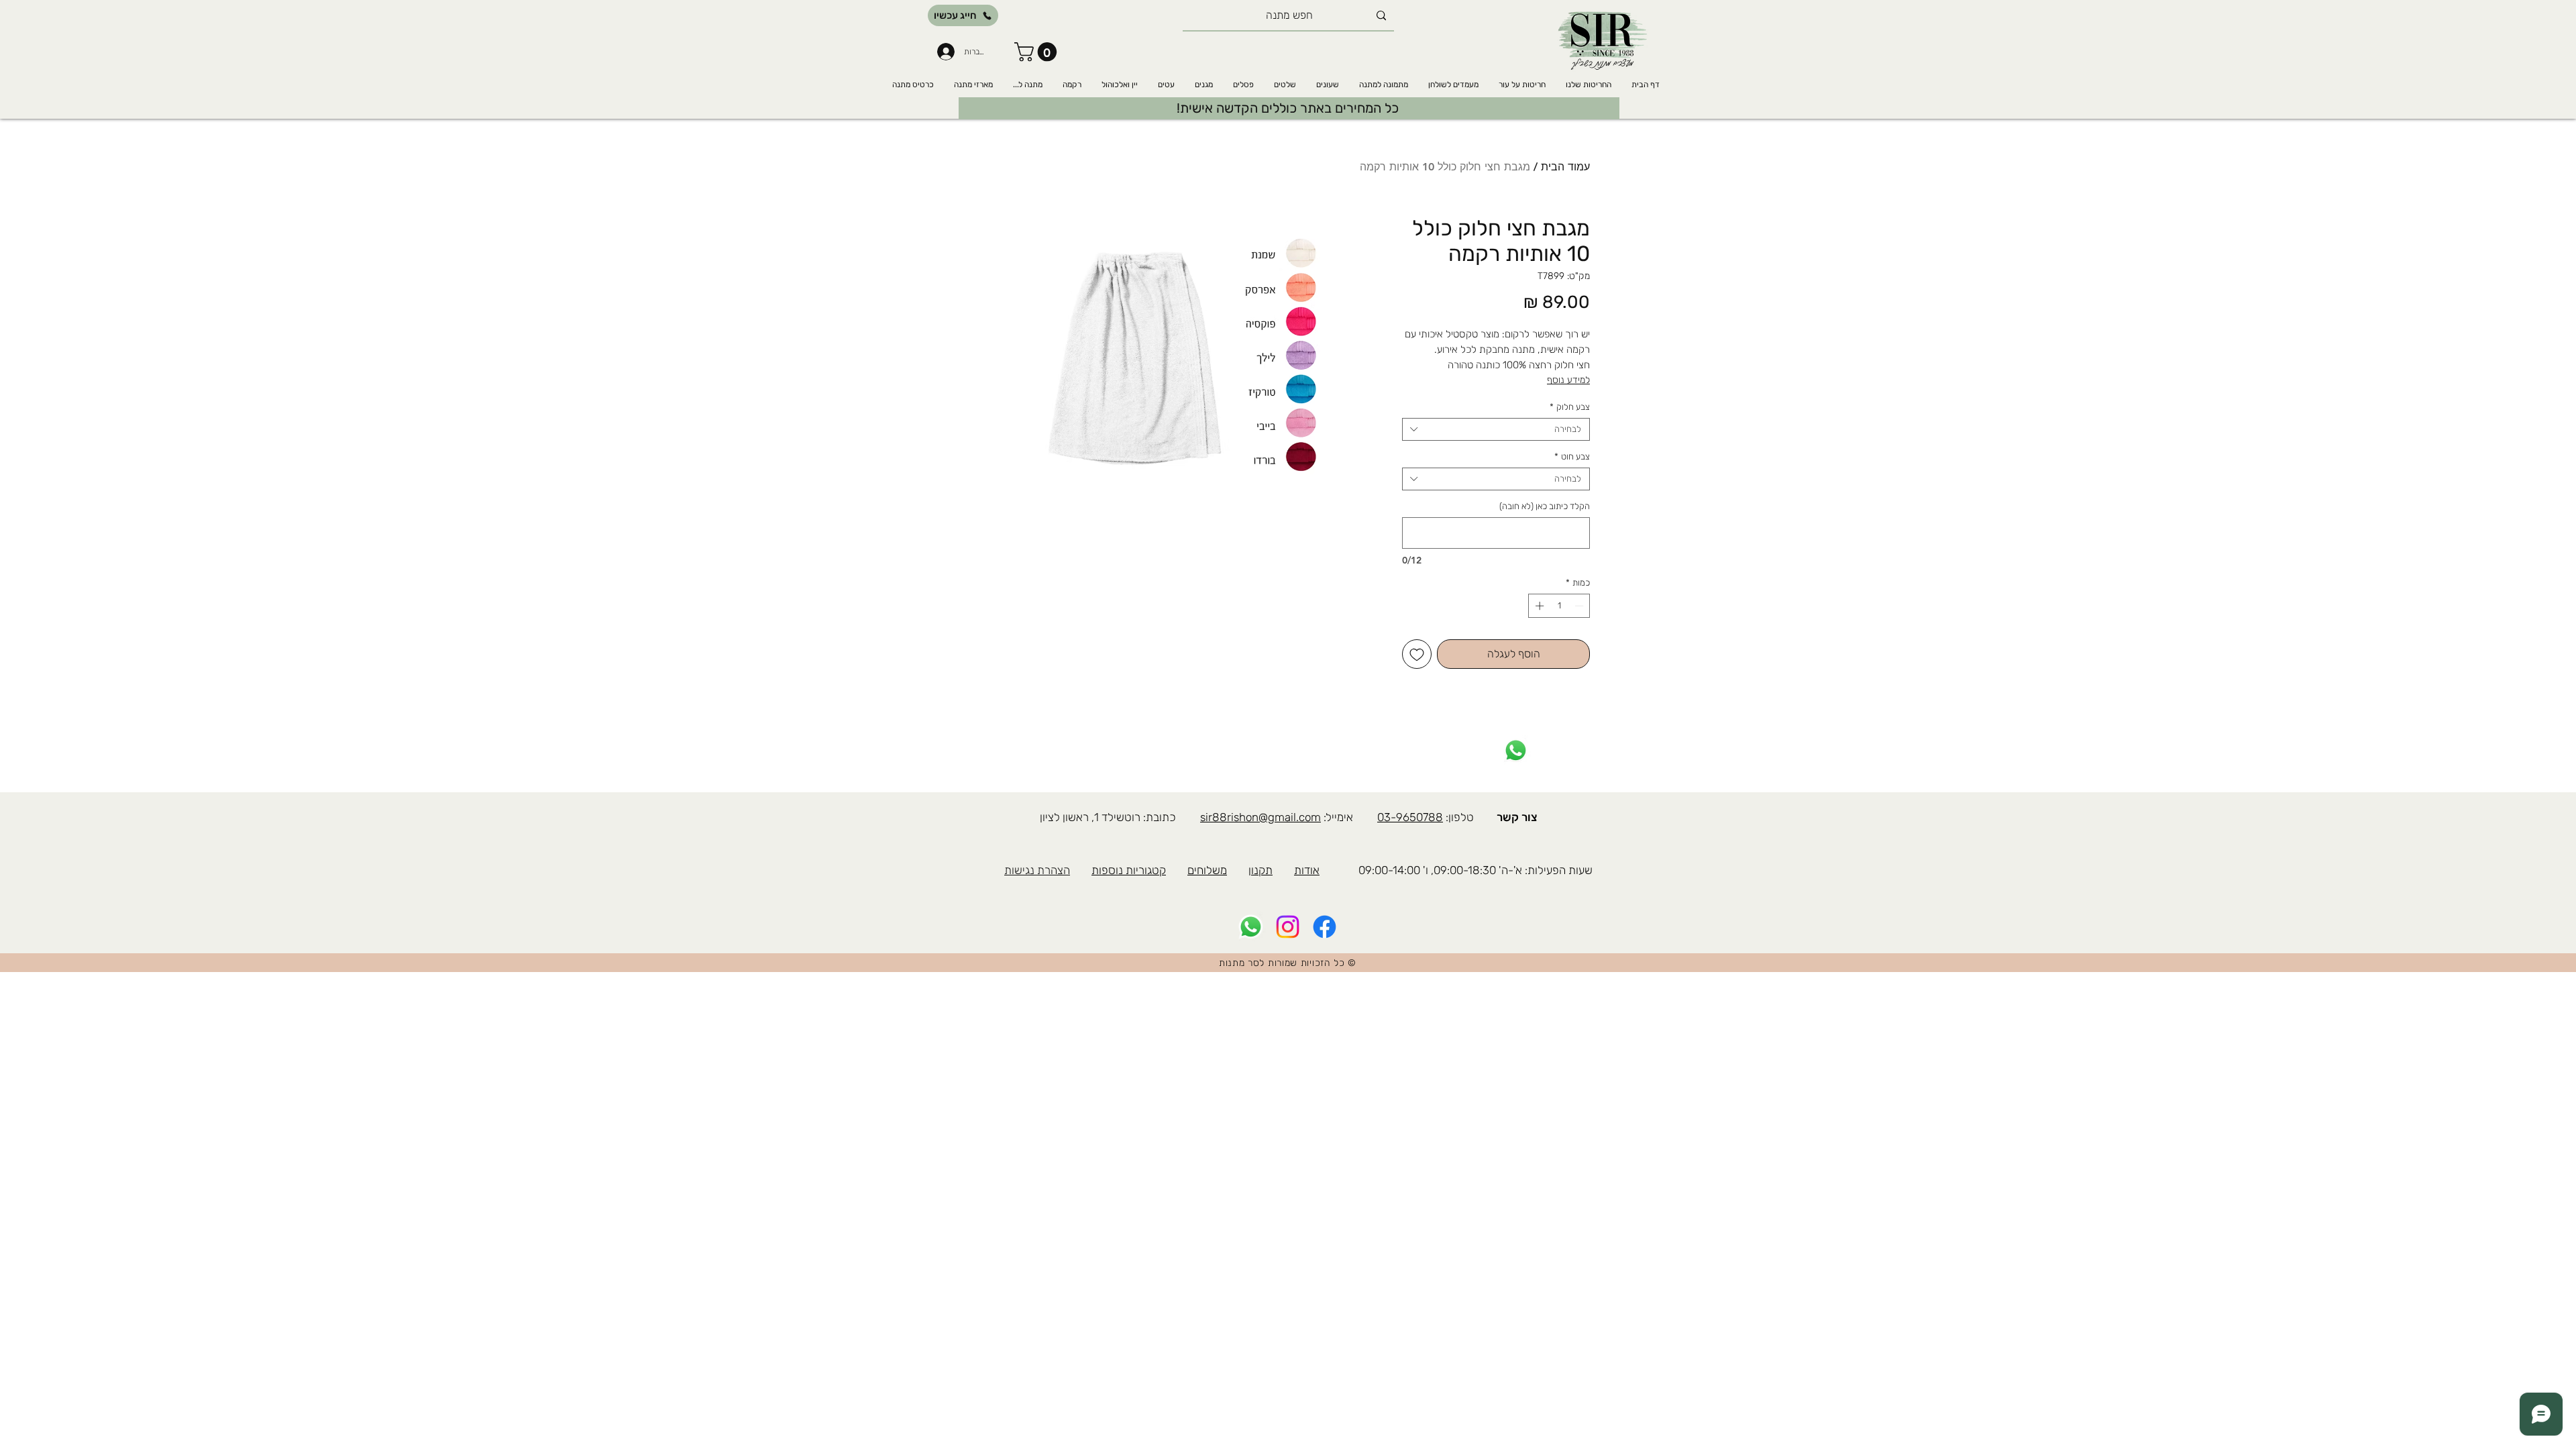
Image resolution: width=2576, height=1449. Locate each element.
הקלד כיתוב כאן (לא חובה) (1545, 506)
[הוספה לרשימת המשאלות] (1417, 654)
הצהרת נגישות (1037, 870)
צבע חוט (1572, 457)
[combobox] (1496, 429)
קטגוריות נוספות (1129, 870)
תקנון (1260, 870)
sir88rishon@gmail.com (1260, 817)
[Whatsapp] (1516, 750)
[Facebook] (1325, 927)
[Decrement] (1580, 606)
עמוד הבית (1565, 167)
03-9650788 (1410, 817)
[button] (1038, 52)
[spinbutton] (1559, 606)
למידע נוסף (1568, 380)
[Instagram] (1288, 927)
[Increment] (1538, 606)
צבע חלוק (1570, 407)
